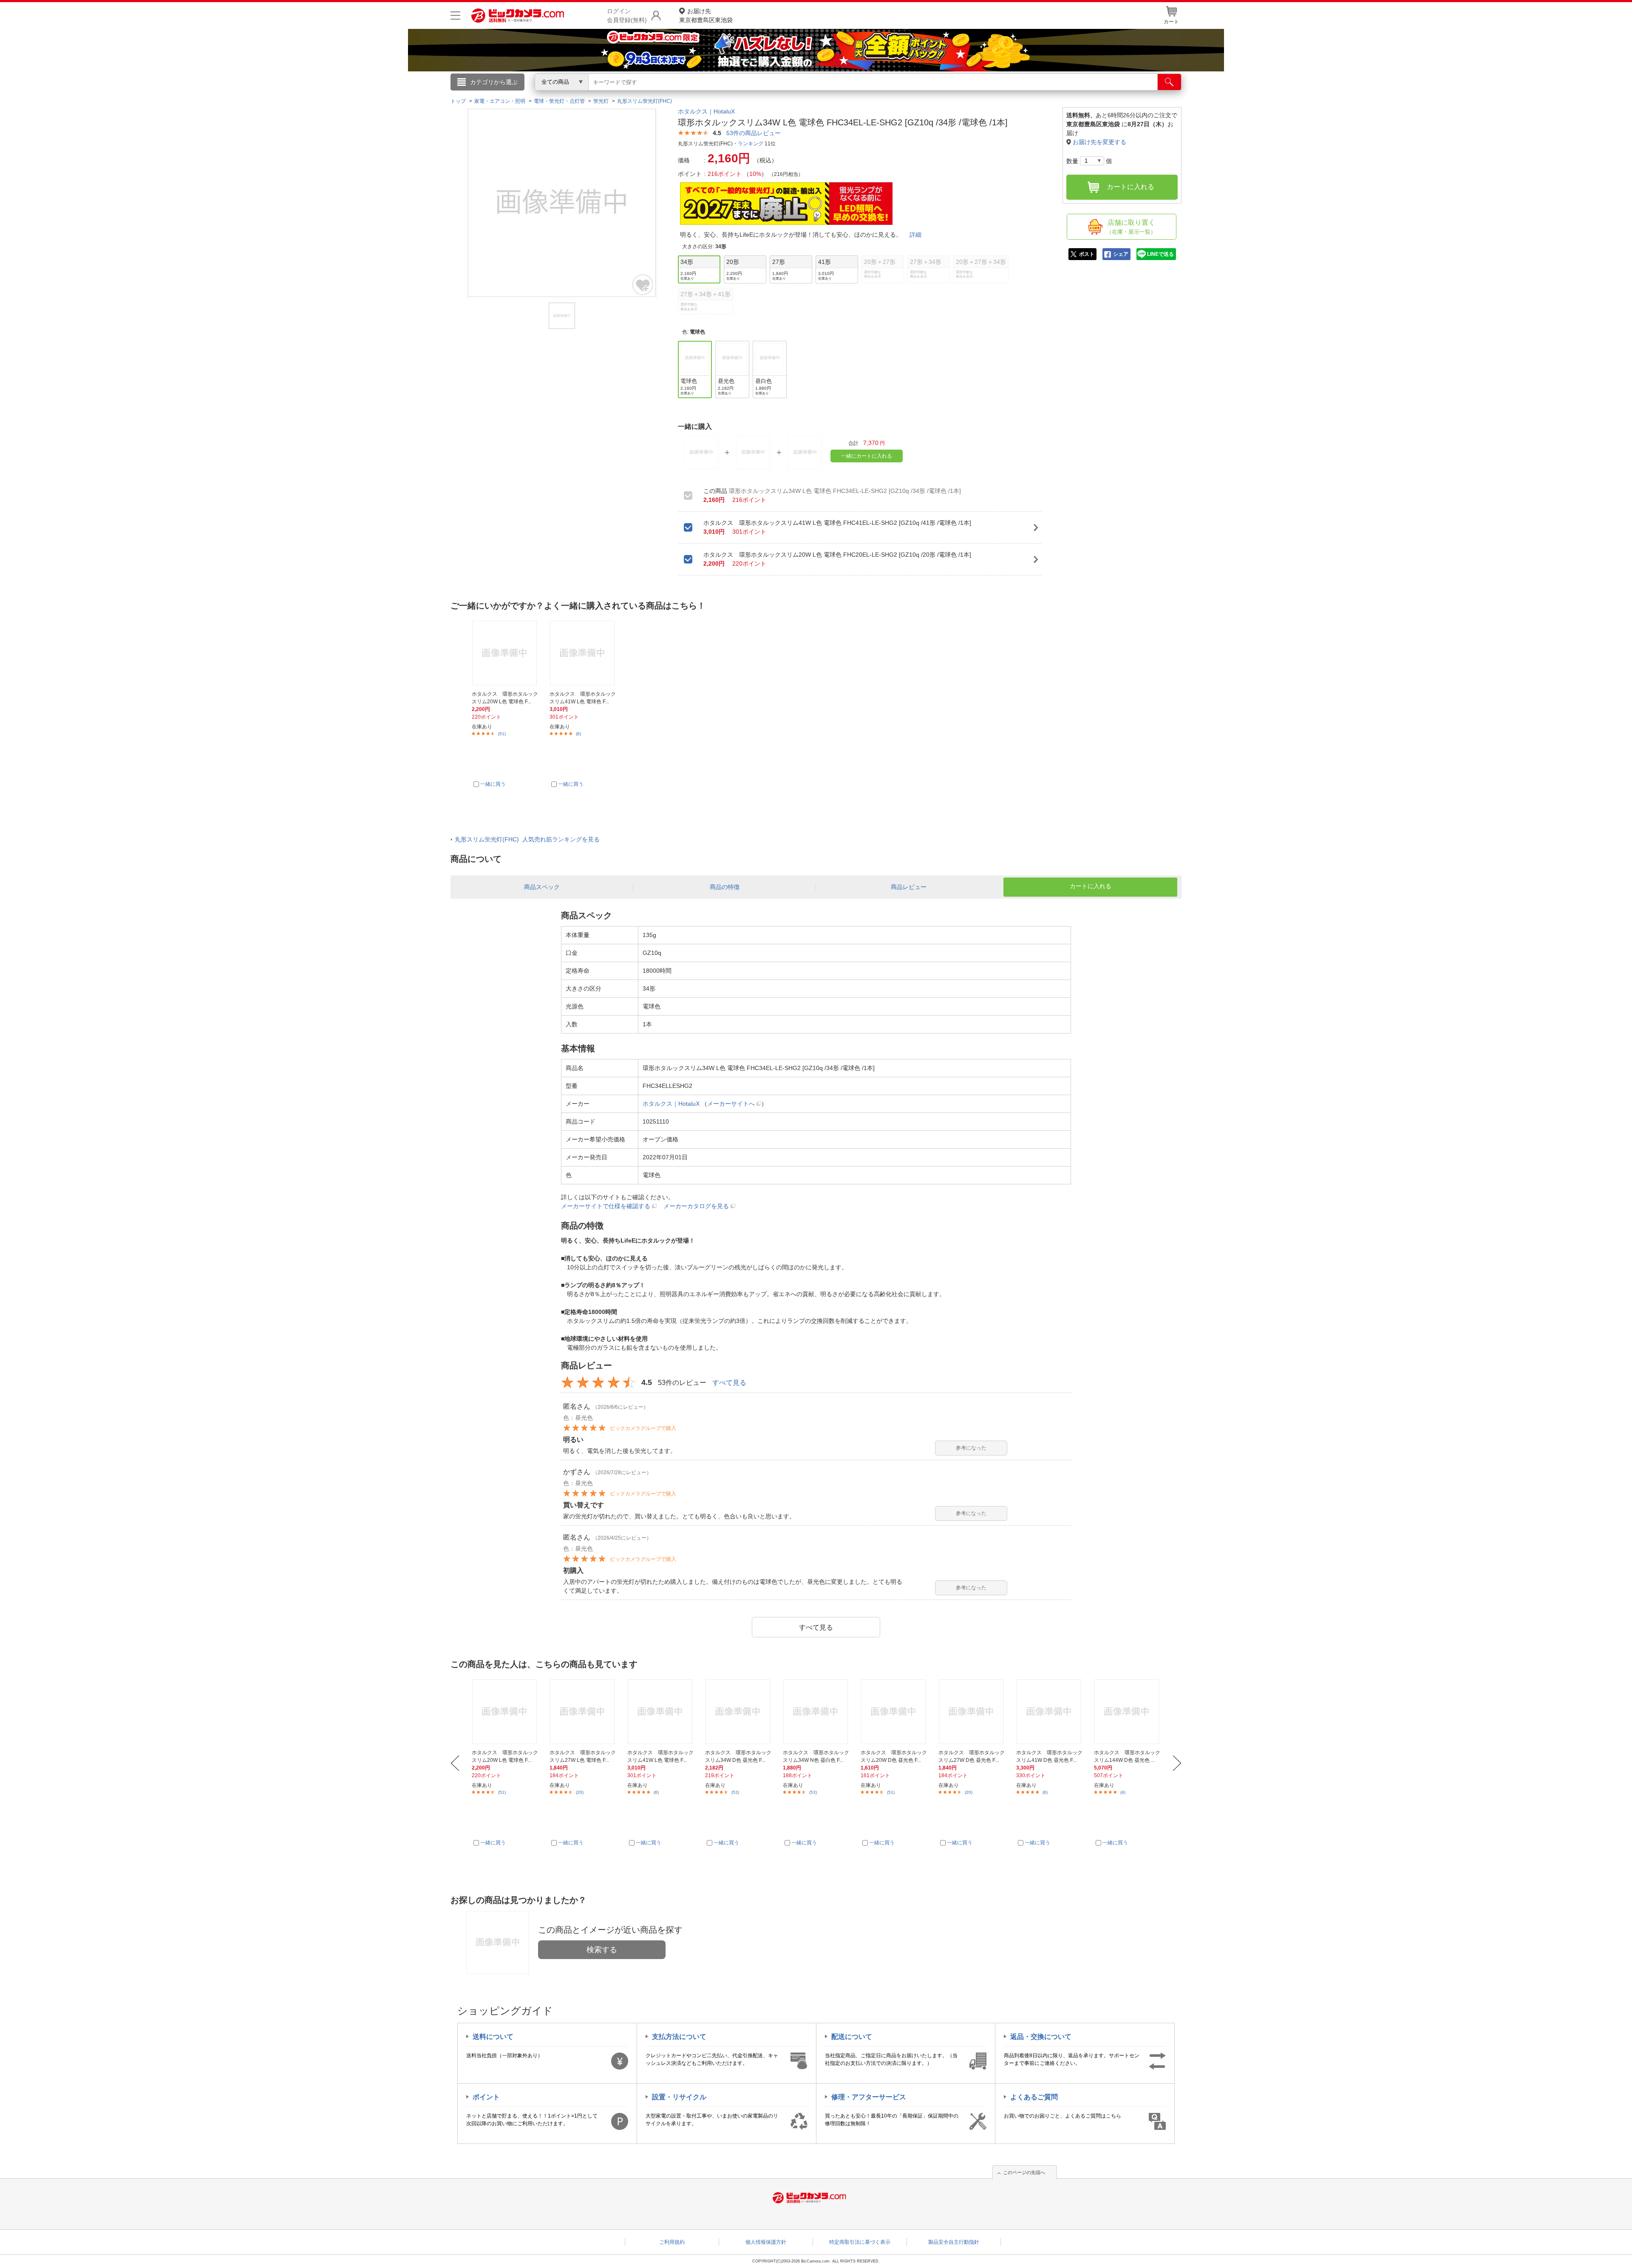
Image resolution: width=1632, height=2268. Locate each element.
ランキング (751, 144)
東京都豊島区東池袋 (706, 16)
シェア (1121, 254)
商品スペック (542, 887)
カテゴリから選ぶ (494, 82)
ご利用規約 (672, 2242)
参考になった (971, 1448)
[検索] (1169, 82)
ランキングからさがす (782, 94)
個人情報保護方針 (766, 2242)
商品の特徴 (725, 887)
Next (1177, 1763)
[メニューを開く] (455, 16)
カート (1171, 22)
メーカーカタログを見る (696, 1206)
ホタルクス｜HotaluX (706, 111)
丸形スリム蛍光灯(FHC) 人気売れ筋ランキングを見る (527, 839)
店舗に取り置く (1131, 227)
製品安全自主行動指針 (954, 2242)
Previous (455, 1763)
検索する (602, 1950)
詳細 (915, 235)
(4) (1123, 1792)
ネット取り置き (926, 94)
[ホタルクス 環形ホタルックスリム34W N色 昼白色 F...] (817, 1712)
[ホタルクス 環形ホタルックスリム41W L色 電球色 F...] (661, 1712)
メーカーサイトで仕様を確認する (606, 1206)
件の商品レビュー (754, 133)
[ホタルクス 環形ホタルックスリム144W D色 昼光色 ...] (1128, 1712)
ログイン (633, 96)
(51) (502, 734)
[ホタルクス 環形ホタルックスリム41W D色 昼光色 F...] (1050, 1712)
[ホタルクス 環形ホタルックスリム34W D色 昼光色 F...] (739, 1712)
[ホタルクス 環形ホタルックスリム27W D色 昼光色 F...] (972, 1712)
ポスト (1087, 254)
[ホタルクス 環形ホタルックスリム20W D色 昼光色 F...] (895, 1712)
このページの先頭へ (1024, 2172)
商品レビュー (909, 887)
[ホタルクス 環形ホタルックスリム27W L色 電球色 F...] (584, 1712)
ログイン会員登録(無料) (627, 16)
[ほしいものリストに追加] (643, 285)
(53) (735, 1792)
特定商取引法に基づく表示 (860, 2242)
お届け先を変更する (1099, 142)
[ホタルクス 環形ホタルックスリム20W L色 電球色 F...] (506, 1712)
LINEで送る (1160, 254)
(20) (580, 1792)
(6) (578, 734)
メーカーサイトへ (731, 1104)
